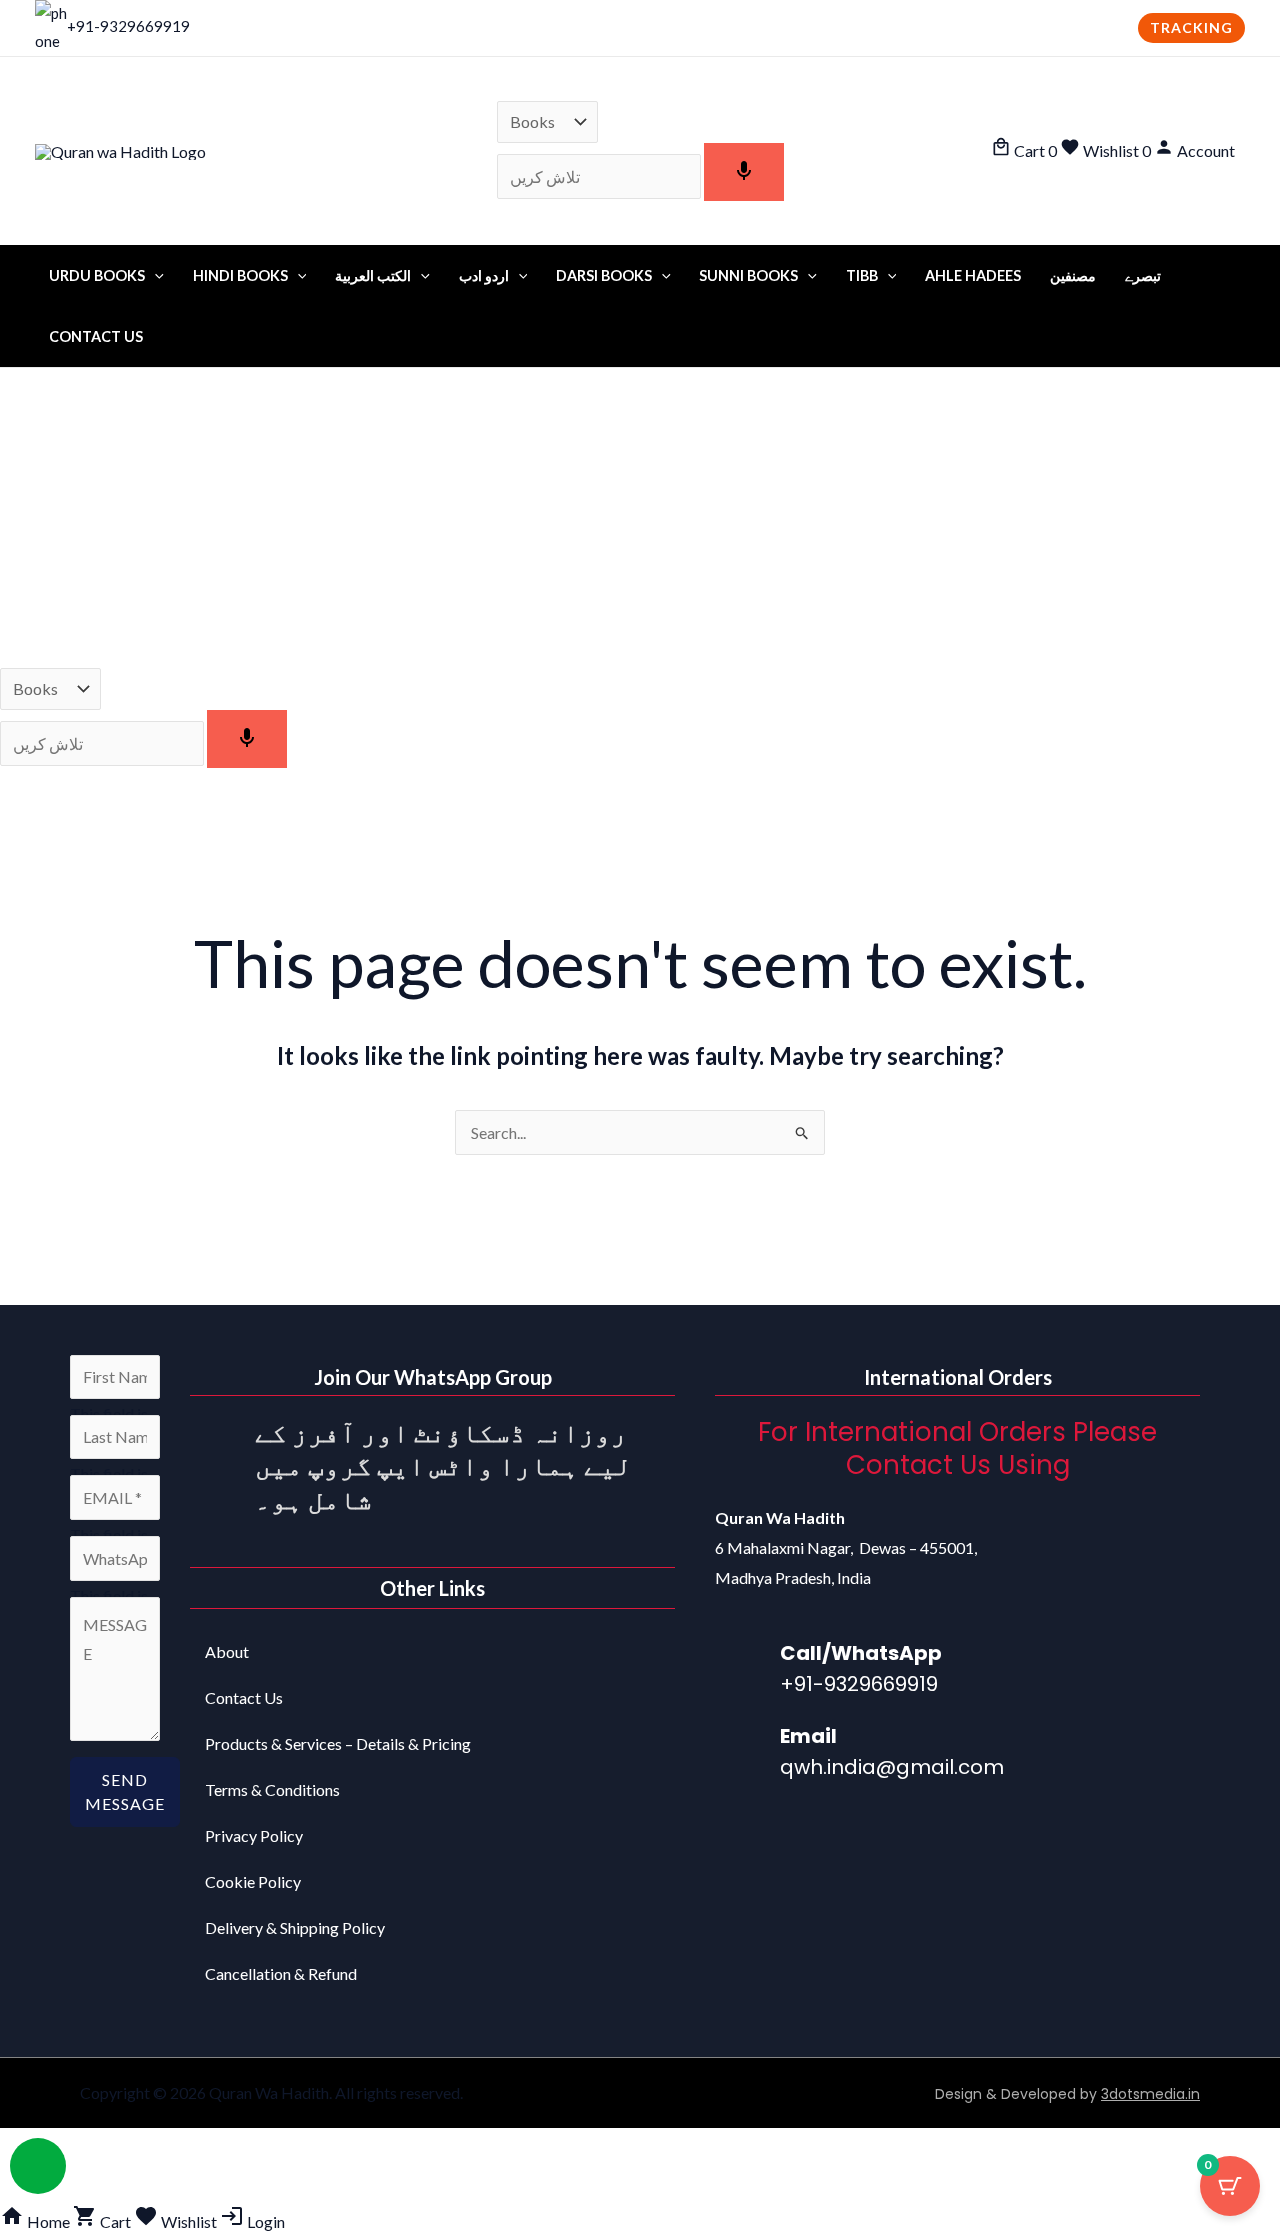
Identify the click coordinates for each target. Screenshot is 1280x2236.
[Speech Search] (744, 172)
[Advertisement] (640, 518)
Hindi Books (240, 275)
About (227, 1651)
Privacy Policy (254, 1835)
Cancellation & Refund (281, 1973)
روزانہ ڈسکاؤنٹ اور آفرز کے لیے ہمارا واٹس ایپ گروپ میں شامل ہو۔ (443, 1466)
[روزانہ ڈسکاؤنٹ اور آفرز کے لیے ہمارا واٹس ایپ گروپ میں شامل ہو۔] (215, 1441)
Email (808, 1736)
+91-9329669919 (128, 26)
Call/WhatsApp (861, 1653)
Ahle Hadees (973, 275)
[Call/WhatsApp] (740, 1665)
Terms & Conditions (272, 1789)
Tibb (862, 275)
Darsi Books (604, 275)
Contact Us (96, 336)
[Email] (740, 1748)
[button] (1191, 28)
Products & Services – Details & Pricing (338, 1743)
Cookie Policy (253, 1881)
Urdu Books (97, 275)
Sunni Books (748, 275)
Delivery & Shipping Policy (295, 1927)
